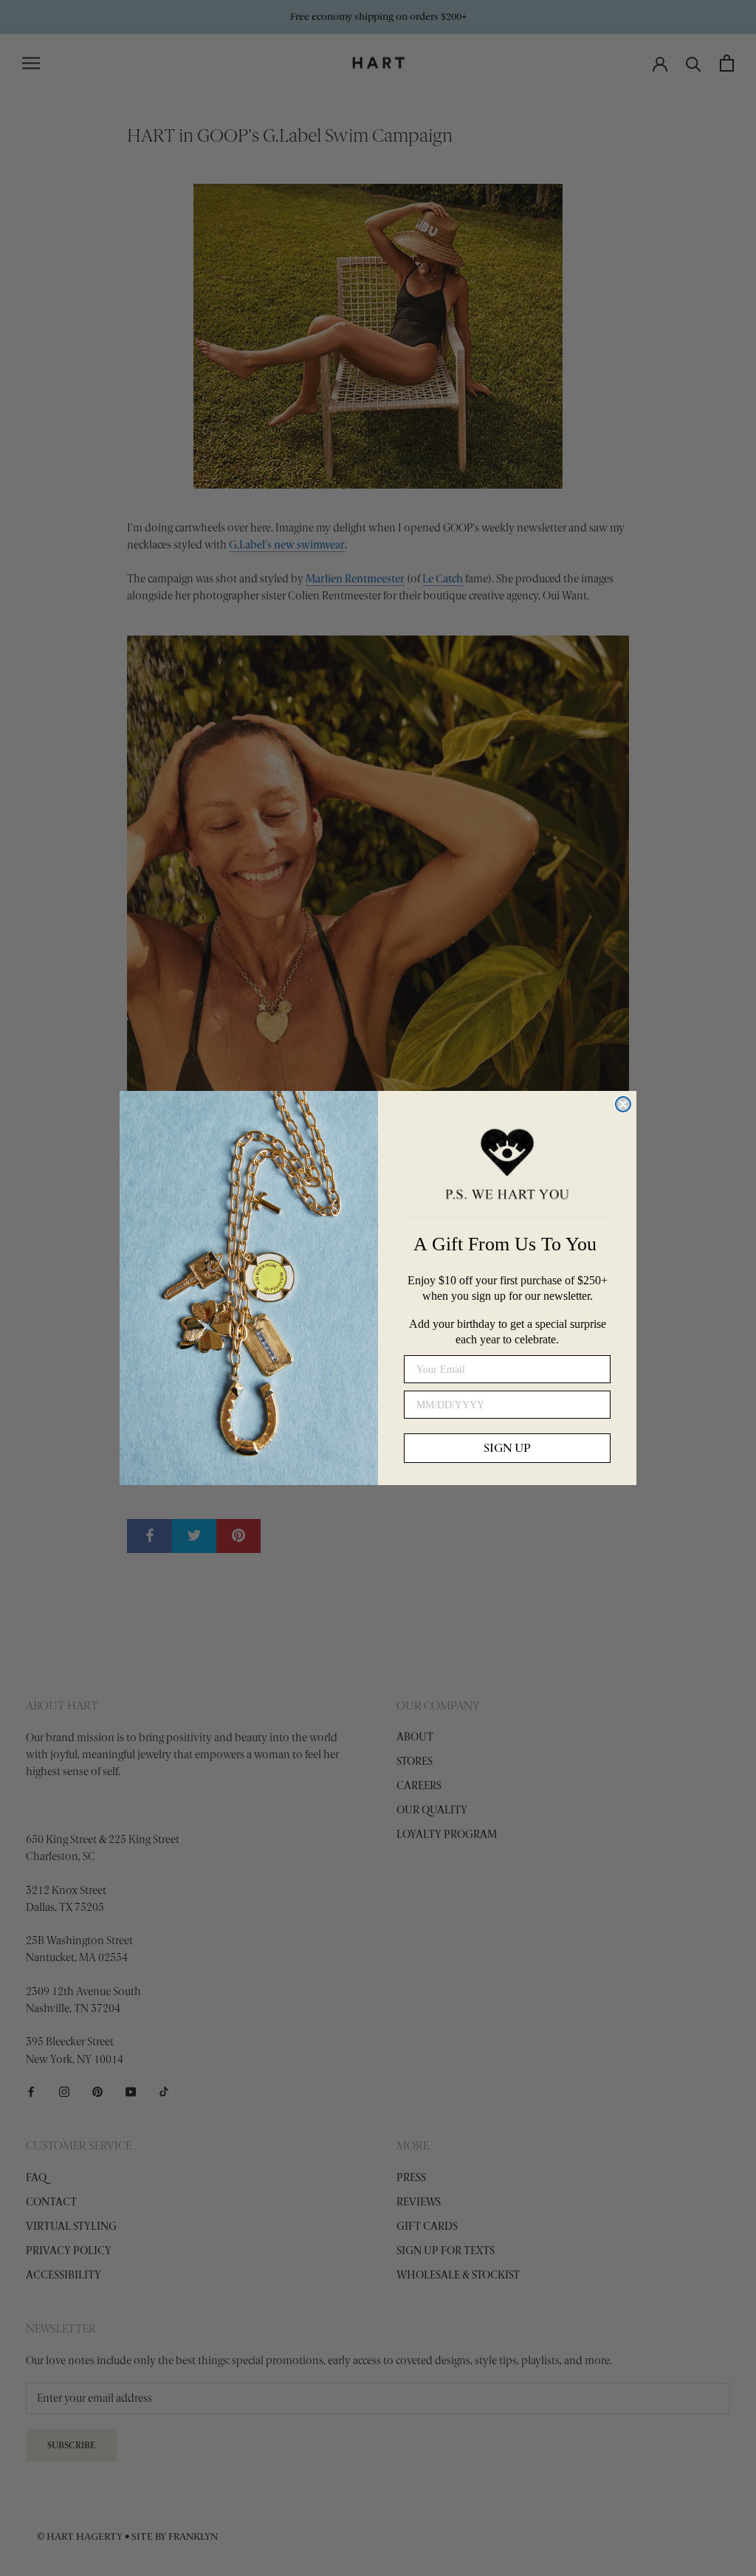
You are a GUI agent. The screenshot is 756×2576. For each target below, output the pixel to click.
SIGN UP (507, 1448)
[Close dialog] (623, 1104)
